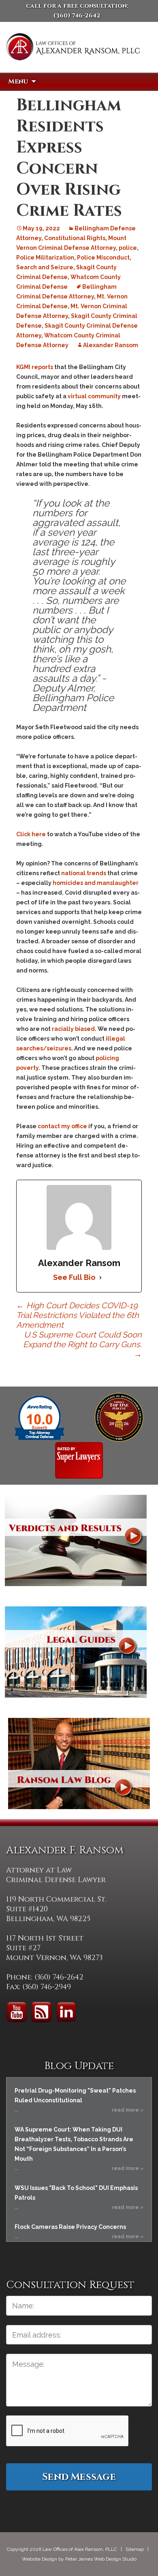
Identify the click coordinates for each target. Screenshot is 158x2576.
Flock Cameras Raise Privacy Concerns (70, 2227)
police (128, 248)
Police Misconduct (103, 258)
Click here (31, 834)
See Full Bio (74, 1277)
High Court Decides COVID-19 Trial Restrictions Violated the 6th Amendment (78, 1315)
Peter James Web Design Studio (101, 2559)
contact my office (62, 1126)
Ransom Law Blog (79, 1763)
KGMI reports (35, 367)
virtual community (94, 396)
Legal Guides (76, 1652)
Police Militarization (45, 258)
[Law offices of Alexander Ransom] (73, 58)
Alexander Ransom (111, 345)
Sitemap (135, 2549)
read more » (128, 2110)
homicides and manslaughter (96, 883)
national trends (84, 873)
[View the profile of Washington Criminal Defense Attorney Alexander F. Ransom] (79, 1460)
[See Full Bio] (100, 1277)
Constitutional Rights (75, 238)
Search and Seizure (45, 267)
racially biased (73, 1029)
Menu (18, 82)
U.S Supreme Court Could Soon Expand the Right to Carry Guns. (82, 1344)
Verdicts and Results (76, 1540)
